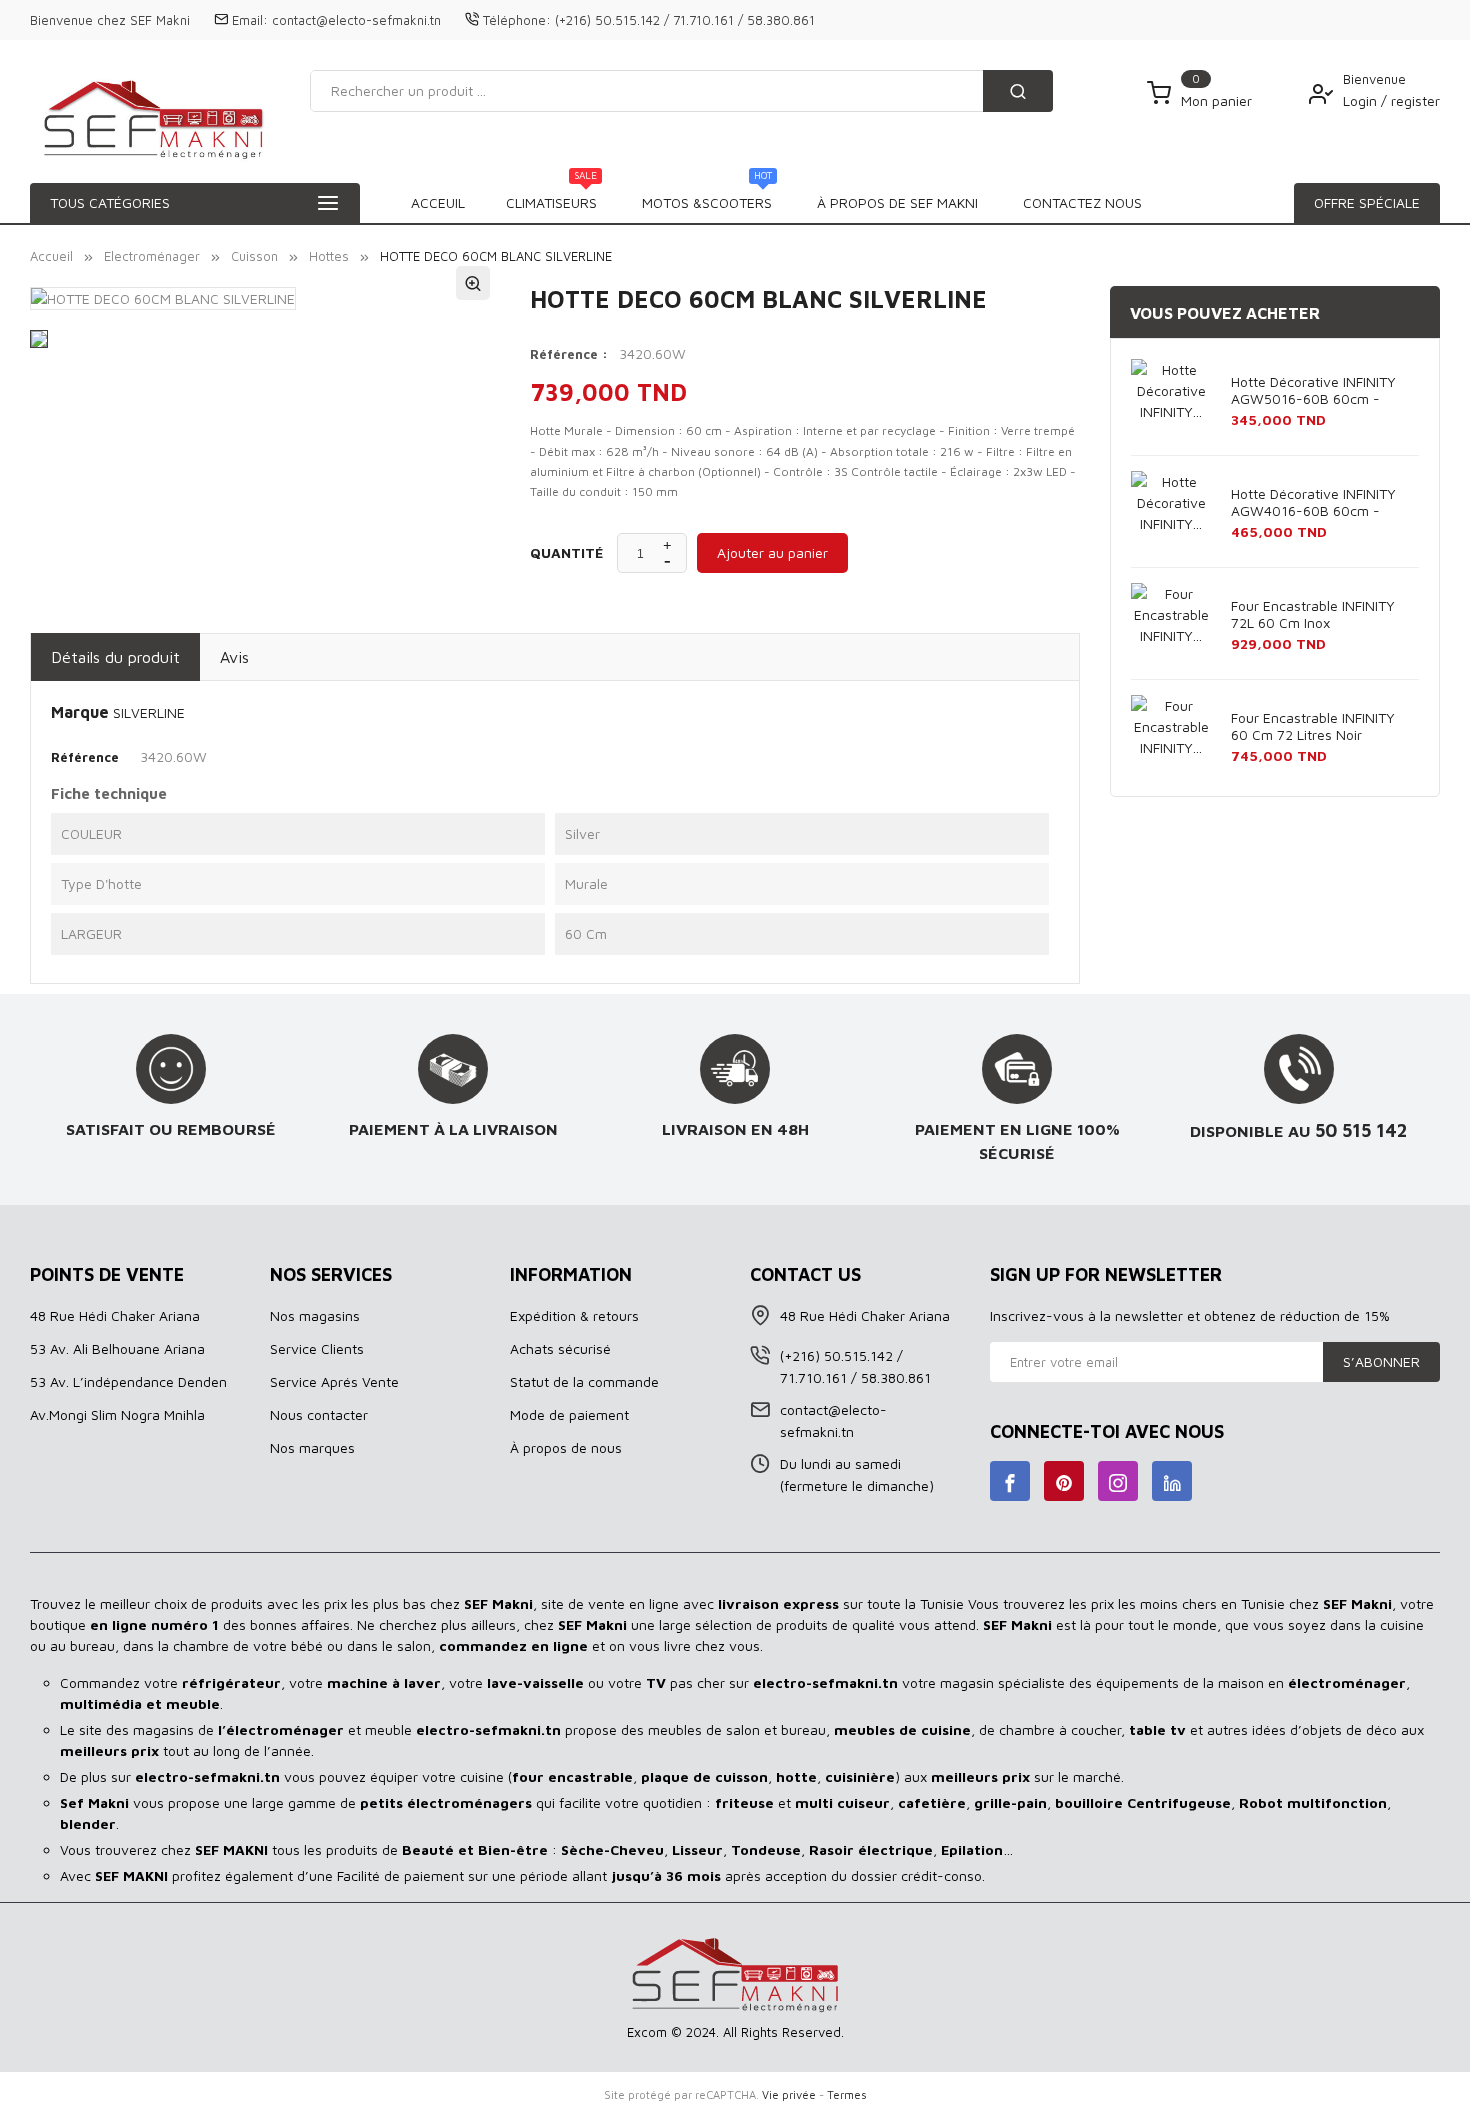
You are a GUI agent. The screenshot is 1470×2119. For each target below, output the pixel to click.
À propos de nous (566, 1447)
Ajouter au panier (772, 552)
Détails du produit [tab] (115, 657)
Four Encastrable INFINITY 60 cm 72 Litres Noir (1313, 726)
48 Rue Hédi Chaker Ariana (115, 1315)
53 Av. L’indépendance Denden (128, 1381)
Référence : (569, 354)
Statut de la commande (584, 1381)
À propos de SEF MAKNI (897, 202)
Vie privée (789, 2094)
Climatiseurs (551, 197)
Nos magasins (315, 1315)
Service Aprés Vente (334, 1381)
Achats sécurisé (560, 1348)
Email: (250, 20)
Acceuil (438, 202)
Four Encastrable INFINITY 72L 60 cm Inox (1313, 614)
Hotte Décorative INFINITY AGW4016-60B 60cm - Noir (1313, 503)
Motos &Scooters (707, 197)
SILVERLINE (149, 712)
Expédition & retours (574, 1315)
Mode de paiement (569, 1414)
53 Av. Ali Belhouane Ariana (117, 1348)
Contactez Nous (1082, 202)
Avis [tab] (234, 657)
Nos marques (312, 1447)
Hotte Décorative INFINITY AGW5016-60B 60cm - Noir (1313, 391)
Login (1362, 100)
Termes (847, 2094)
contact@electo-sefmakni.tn (356, 20)
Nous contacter (319, 1414)
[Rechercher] (1018, 91)
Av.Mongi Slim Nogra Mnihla (117, 1414)
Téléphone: (517, 20)
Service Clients (317, 1348)
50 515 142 (1361, 1130)
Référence (85, 757)
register (1415, 100)
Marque (80, 712)
